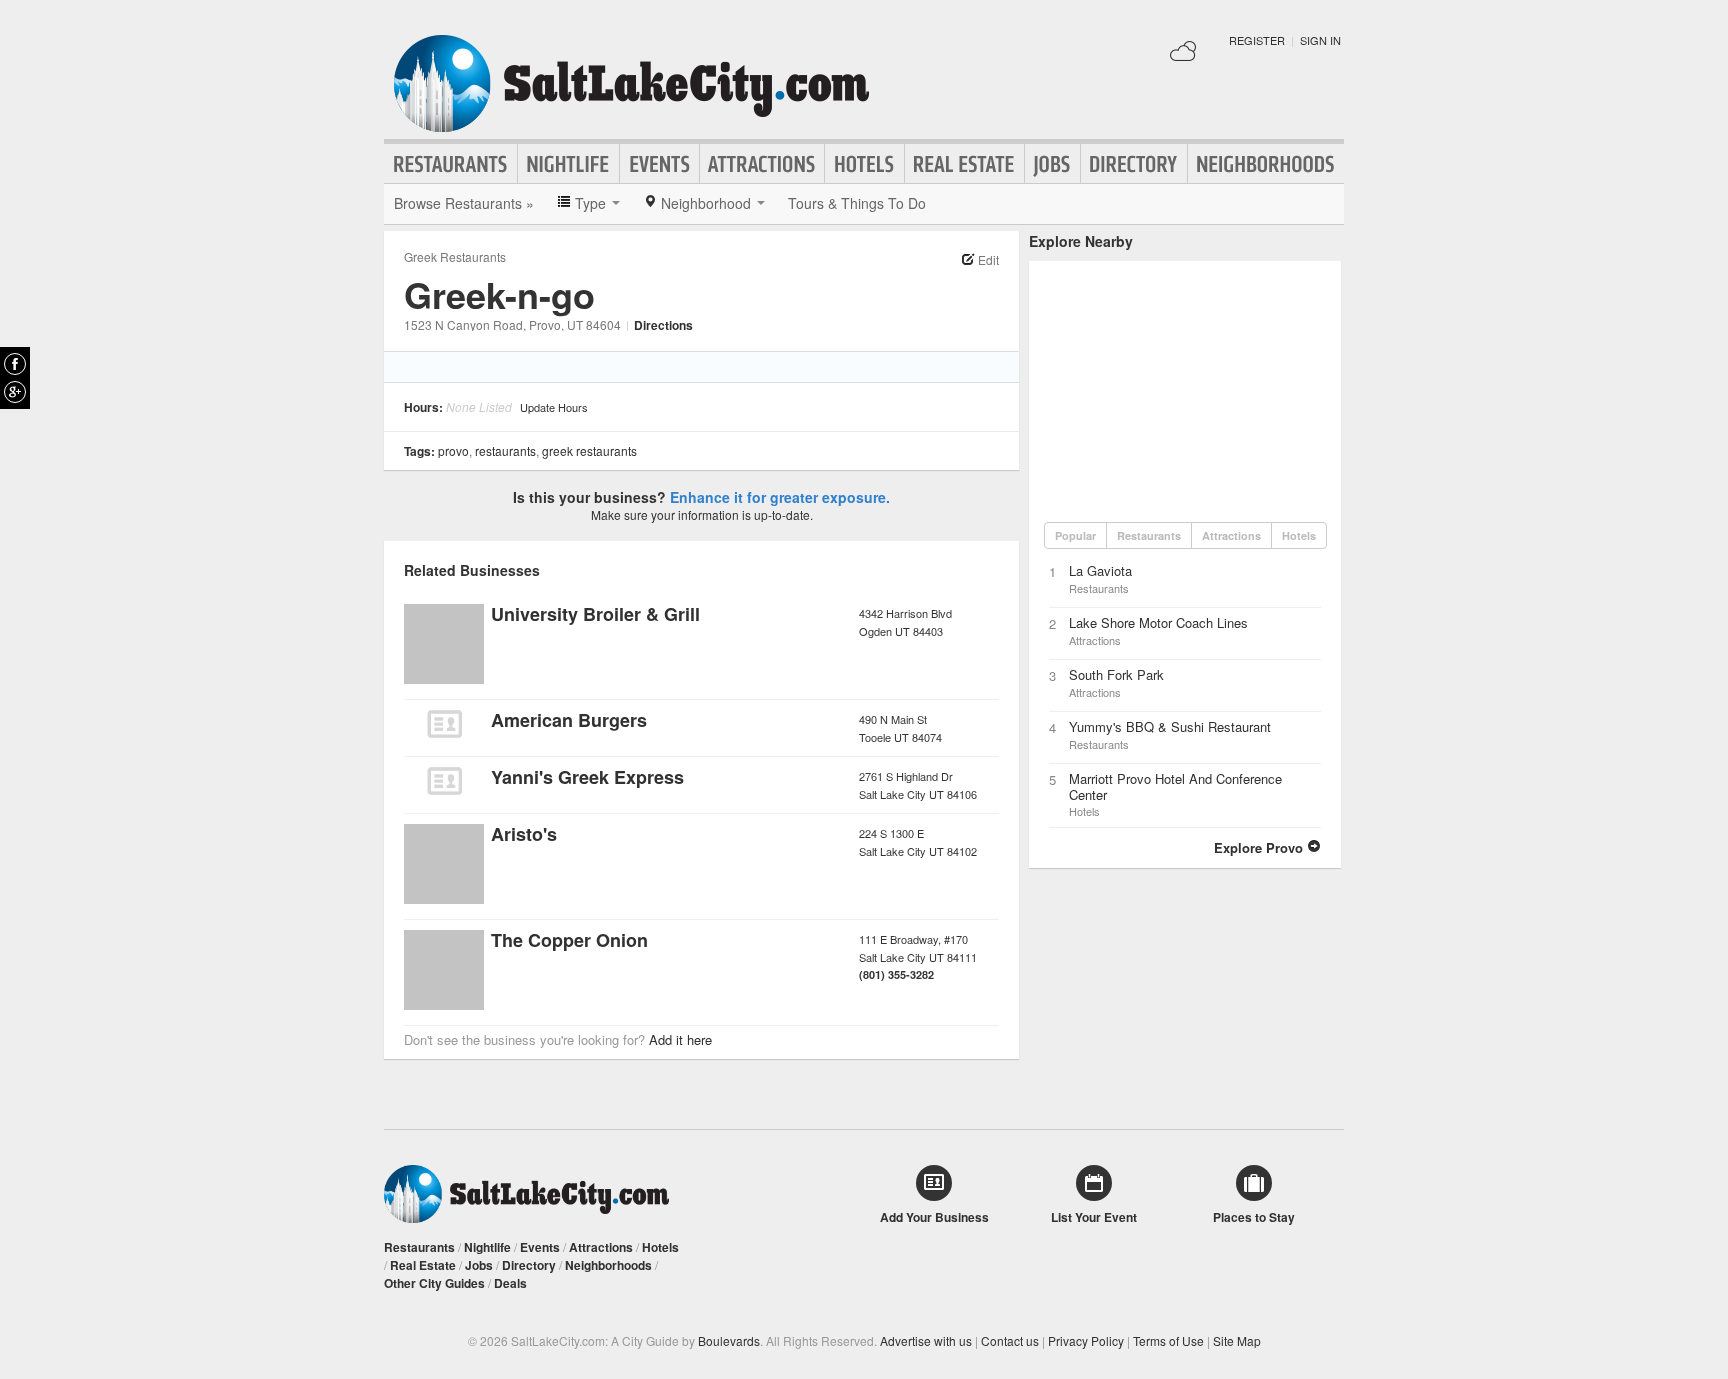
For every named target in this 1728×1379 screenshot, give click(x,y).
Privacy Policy (1086, 1340)
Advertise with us (926, 1340)
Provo (453, 450)
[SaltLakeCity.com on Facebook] (15, 364)
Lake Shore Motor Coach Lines (1158, 622)
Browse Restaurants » (464, 203)
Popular (1075, 535)
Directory (1134, 164)
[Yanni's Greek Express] (444, 781)
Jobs (1052, 164)
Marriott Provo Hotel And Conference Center (1175, 786)
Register (1257, 40)
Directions (663, 325)
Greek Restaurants (455, 256)
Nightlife (568, 164)
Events (659, 164)
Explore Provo (1260, 847)
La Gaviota (1100, 570)
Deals (510, 1283)
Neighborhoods (1266, 164)
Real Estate (964, 164)
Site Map (1237, 1340)
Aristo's (524, 834)
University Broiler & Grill (595, 614)
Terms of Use (1168, 1340)
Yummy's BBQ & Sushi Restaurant (1170, 726)
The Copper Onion (569, 940)
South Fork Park (1116, 674)
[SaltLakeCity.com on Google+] (15, 392)
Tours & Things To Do (857, 203)
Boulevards (729, 1340)
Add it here (680, 1039)
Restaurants (451, 164)
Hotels (864, 164)
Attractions (762, 164)
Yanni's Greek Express (587, 777)
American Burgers (569, 720)
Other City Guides (434, 1283)
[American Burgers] (444, 724)
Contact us (1010, 1340)
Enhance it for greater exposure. (780, 497)
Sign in (1320, 40)
